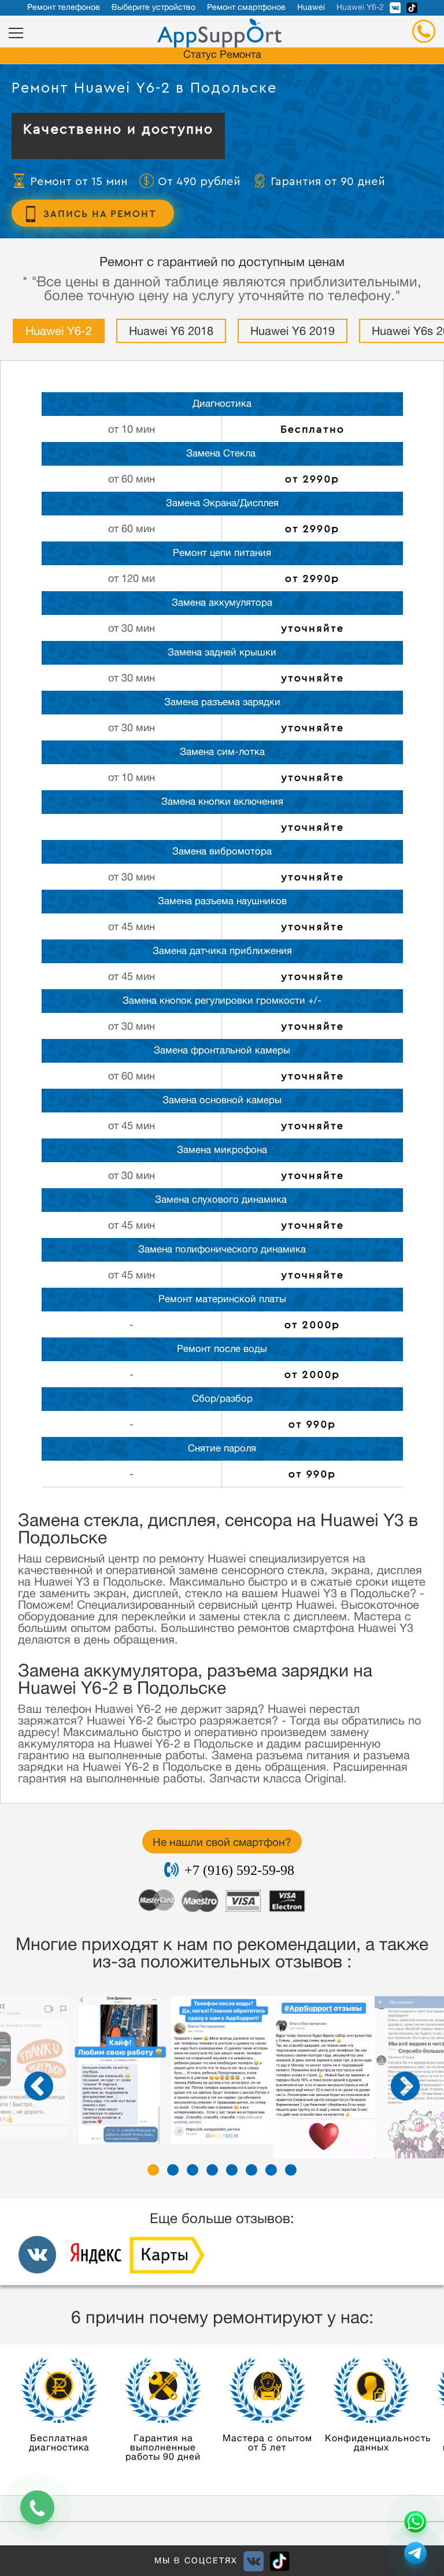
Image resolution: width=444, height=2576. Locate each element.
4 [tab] (212, 2170)
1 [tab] (153, 2170)
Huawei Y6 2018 (171, 333)
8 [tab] (291, 2170)
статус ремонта (222, 56)
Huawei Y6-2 (59, 333)
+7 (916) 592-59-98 (239, 1870)
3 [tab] (193, 2170)
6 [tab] (251, 2170)
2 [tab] (173, 2170)
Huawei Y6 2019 (293, 333)
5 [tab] (232, 2170)
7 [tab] (271, 2170)
